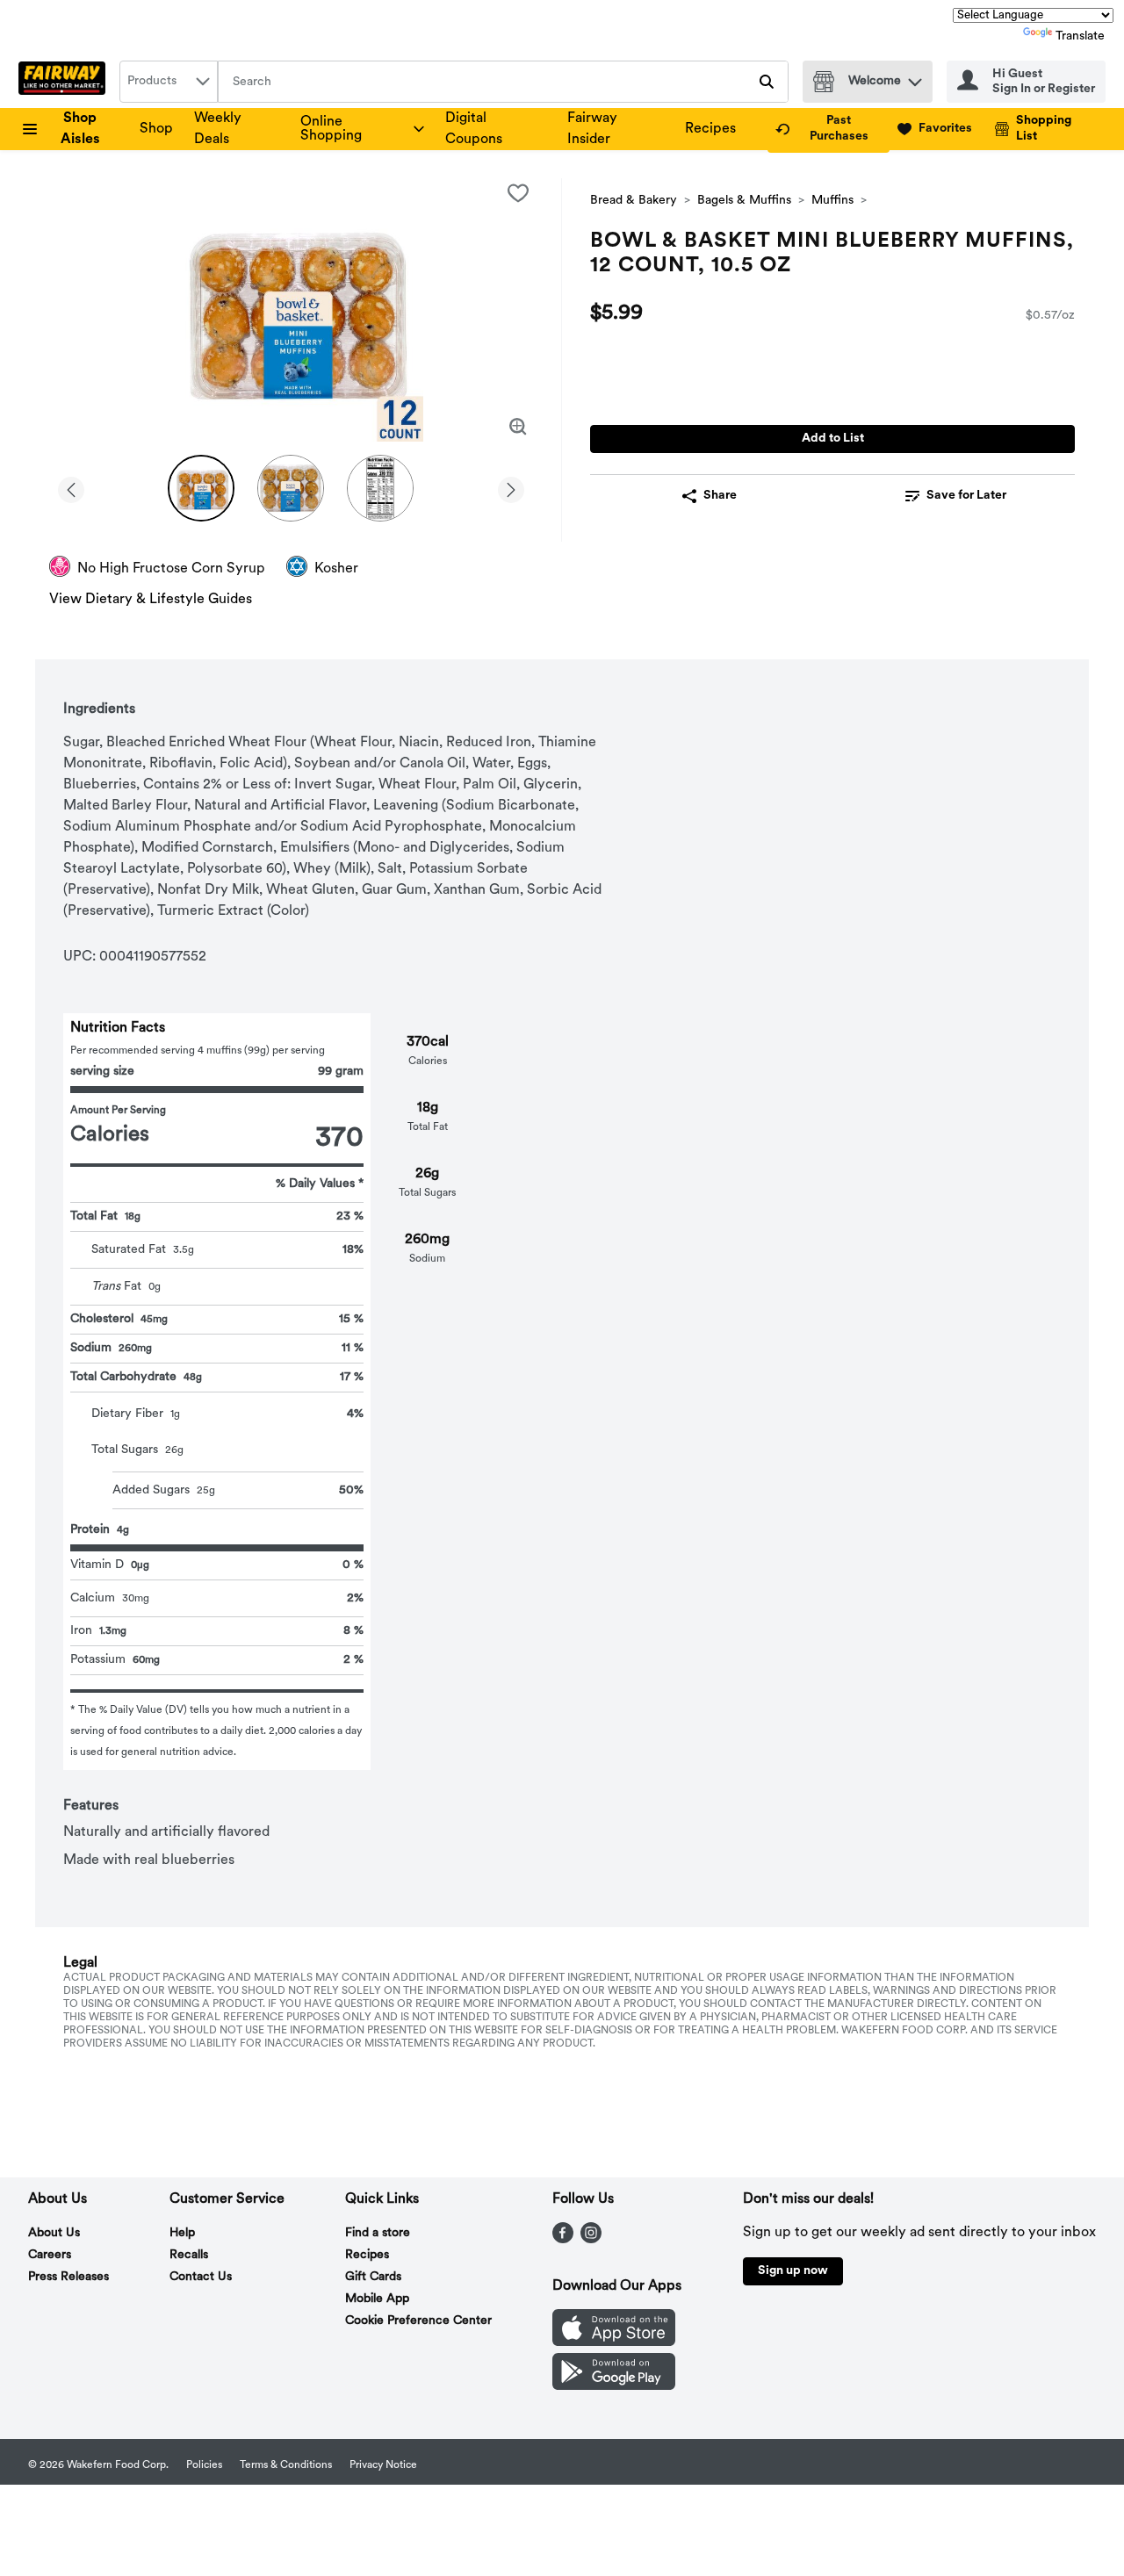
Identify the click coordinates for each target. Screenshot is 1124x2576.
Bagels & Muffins (744, 201)
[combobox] (169, 82)
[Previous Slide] (71, 487)
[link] (829, 129)
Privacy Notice (383, 2465)
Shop (156, 129)
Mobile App (377, 2299)
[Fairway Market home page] (65, 82)
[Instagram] (591, 2240)
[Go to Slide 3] (380, 488)
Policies (204, 2465)
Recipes (710, 129)
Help (182, 2233)
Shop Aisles (80, 129)
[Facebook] (563, 2240)
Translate (1080, 36)
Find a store (378, 2233)
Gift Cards (373, 2277)
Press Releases (68, 2277)
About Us (54, 2233)
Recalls (189, 2255)
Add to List (833, 439)
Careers (50, 2255)
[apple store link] (614, 2342)
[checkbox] (518, 193)
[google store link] (614, 2386)
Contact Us (201, 2277)
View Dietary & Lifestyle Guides (151, 600)
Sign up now (793, 2271)
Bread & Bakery (634, 201)
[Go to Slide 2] (291, 488)
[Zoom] (518, 427)
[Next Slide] (511, 487)
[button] (915, 78)
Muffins (832, 201)
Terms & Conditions (286, 2465)
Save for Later (966, 496)
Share (720, 496)
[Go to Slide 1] (201, 488)
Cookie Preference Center (418, 2321)
